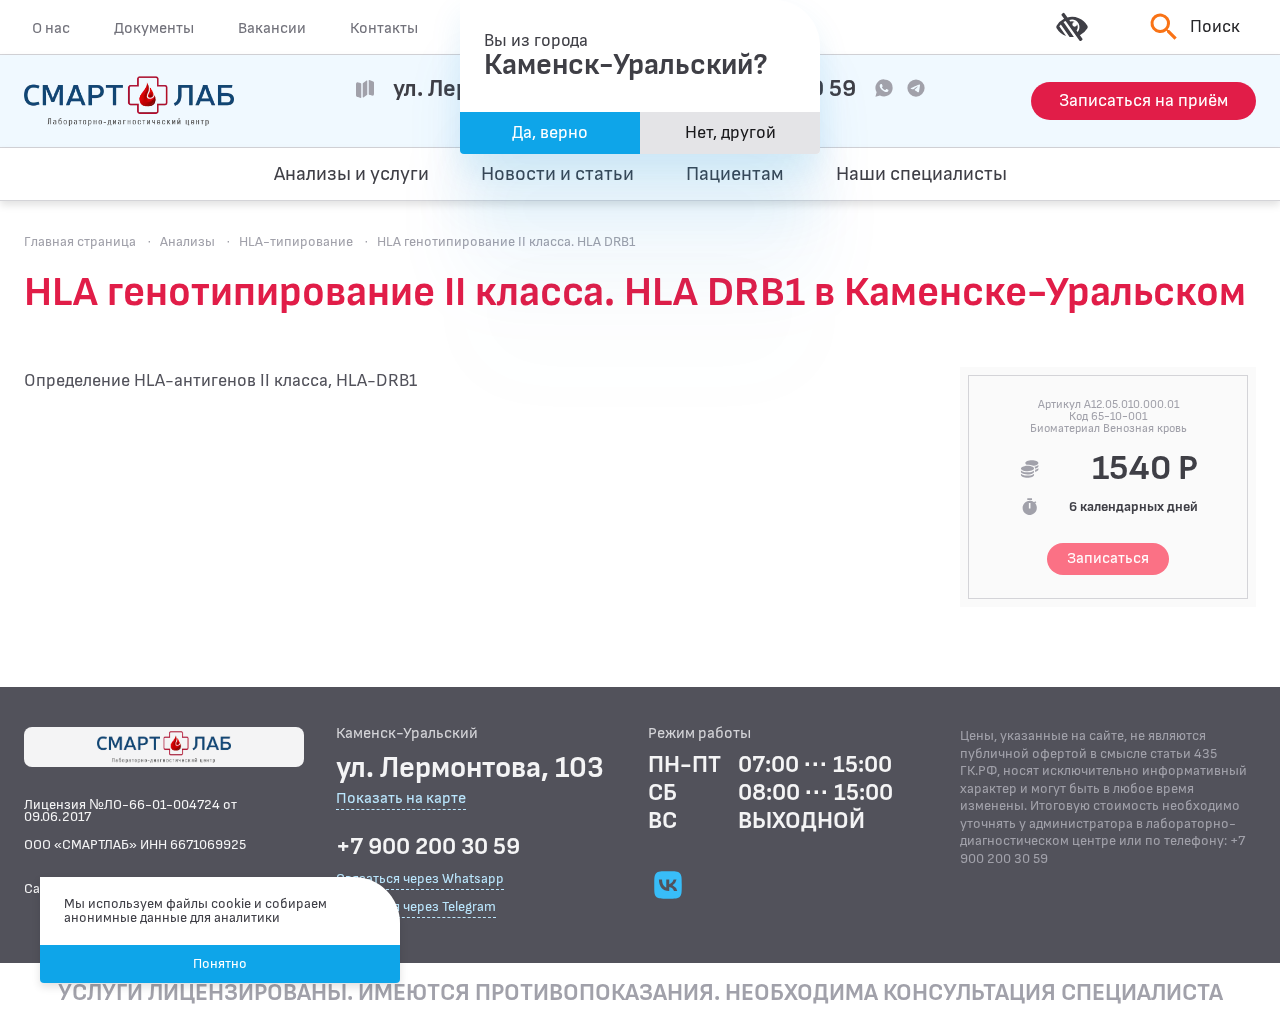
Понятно (220, 963)
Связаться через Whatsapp (420, 878)
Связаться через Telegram (416, 906)
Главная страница (80, 241)
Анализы (187, 241)
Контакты (384, 28)
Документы (154, 28)
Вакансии (272, 28)
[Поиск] (1161, 174)
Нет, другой (730, 132)
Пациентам (735, 174)
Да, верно (550, 132)
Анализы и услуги (351, 174)
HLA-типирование (296, 241)
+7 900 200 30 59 (428, 847)
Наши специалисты (921, 174)
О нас (51, 28)
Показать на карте (401, 799)
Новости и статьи (557, 174)
